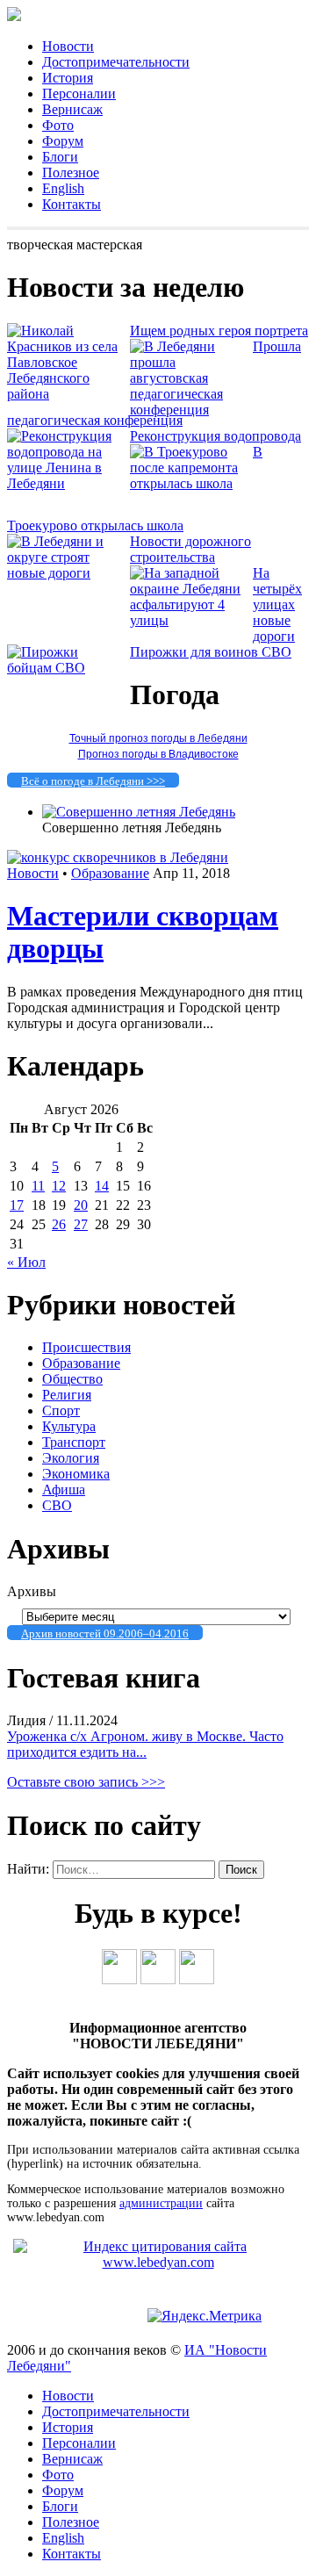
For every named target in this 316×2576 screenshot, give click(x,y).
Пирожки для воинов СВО (211, 652)
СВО (57, 1505)
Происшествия (86, 1347)
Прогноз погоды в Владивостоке (158, 754)
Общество (72, 1379)
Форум (63, 141)
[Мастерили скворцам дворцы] (118, 857)
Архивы (32, 1591)
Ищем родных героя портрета (219, 331)
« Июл (26, 1262)
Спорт (61, 1410)
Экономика (76, 1474)
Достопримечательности (116, 62)
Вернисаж (72, 109)
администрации (161, 2203)
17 (17, 1205)
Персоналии (79, 94)
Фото (58, 125)
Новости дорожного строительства (190, 549)
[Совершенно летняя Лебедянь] (139, 812)
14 (102, 1186)
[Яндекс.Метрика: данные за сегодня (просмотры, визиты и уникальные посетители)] (205, 2316)
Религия (67, 1395)
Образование (110, 873)
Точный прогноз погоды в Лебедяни (158, 738)
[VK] (119, 1979)
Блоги (60, 157)
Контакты (72, 204)
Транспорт (74, 1442)
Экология (71, 1458)
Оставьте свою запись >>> (86, 1782)
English (63, 188)
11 (38, 1186)
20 (81, 1205)
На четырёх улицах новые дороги (277, 604)
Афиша (64, 1489)
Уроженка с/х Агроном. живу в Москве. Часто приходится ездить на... (145, 1744)
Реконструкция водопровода (215, 436)
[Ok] (158, 1979)
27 (81, 1224)
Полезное (71, 173)
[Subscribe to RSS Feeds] (197, 1979)
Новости (68, 46)
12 (59, 1186)
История (68, 78)
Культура (69, 1426)
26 (59, 1224)
